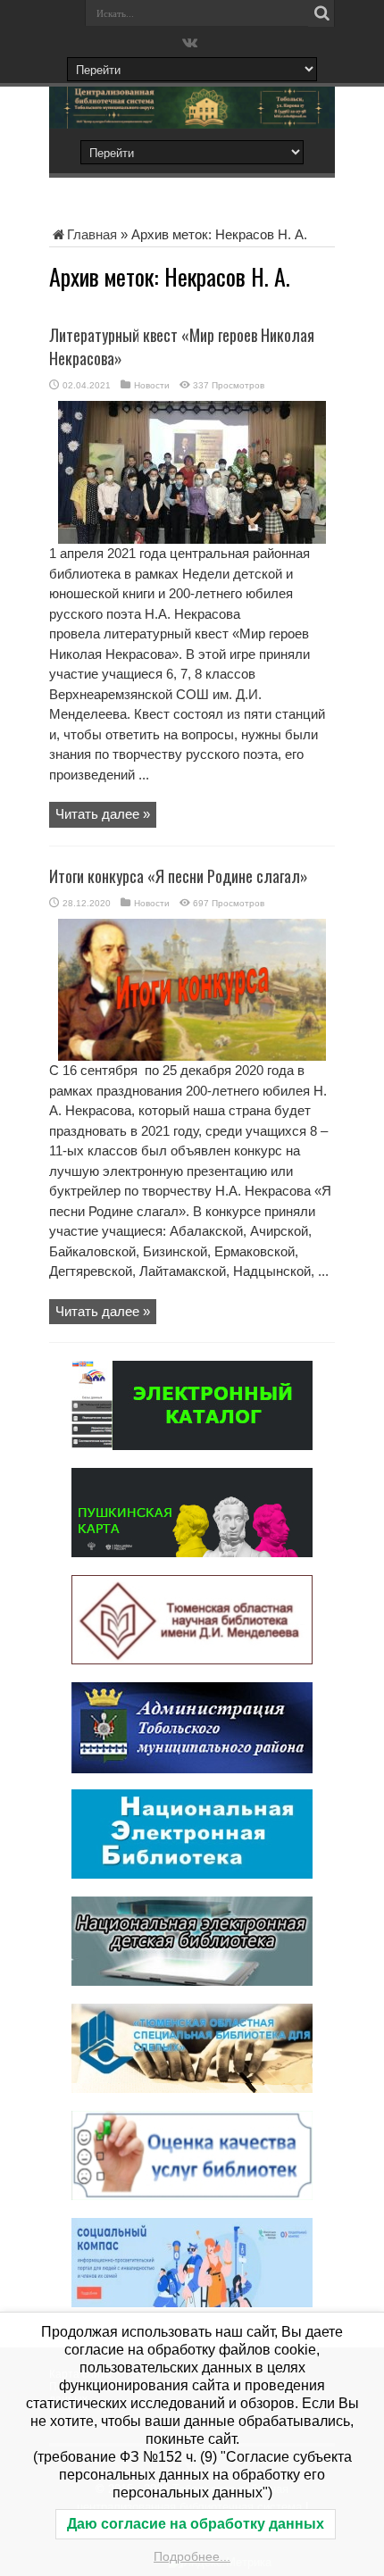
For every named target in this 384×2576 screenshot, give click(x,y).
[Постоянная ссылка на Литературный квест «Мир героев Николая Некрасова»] (192, 539)
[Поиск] (321, 13)
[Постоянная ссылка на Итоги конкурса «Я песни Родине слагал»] (192, 1056)
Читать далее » (103, 814)
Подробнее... (192, 2556)
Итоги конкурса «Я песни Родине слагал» (179, 876)
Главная (92, 234)
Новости (152, 385)
